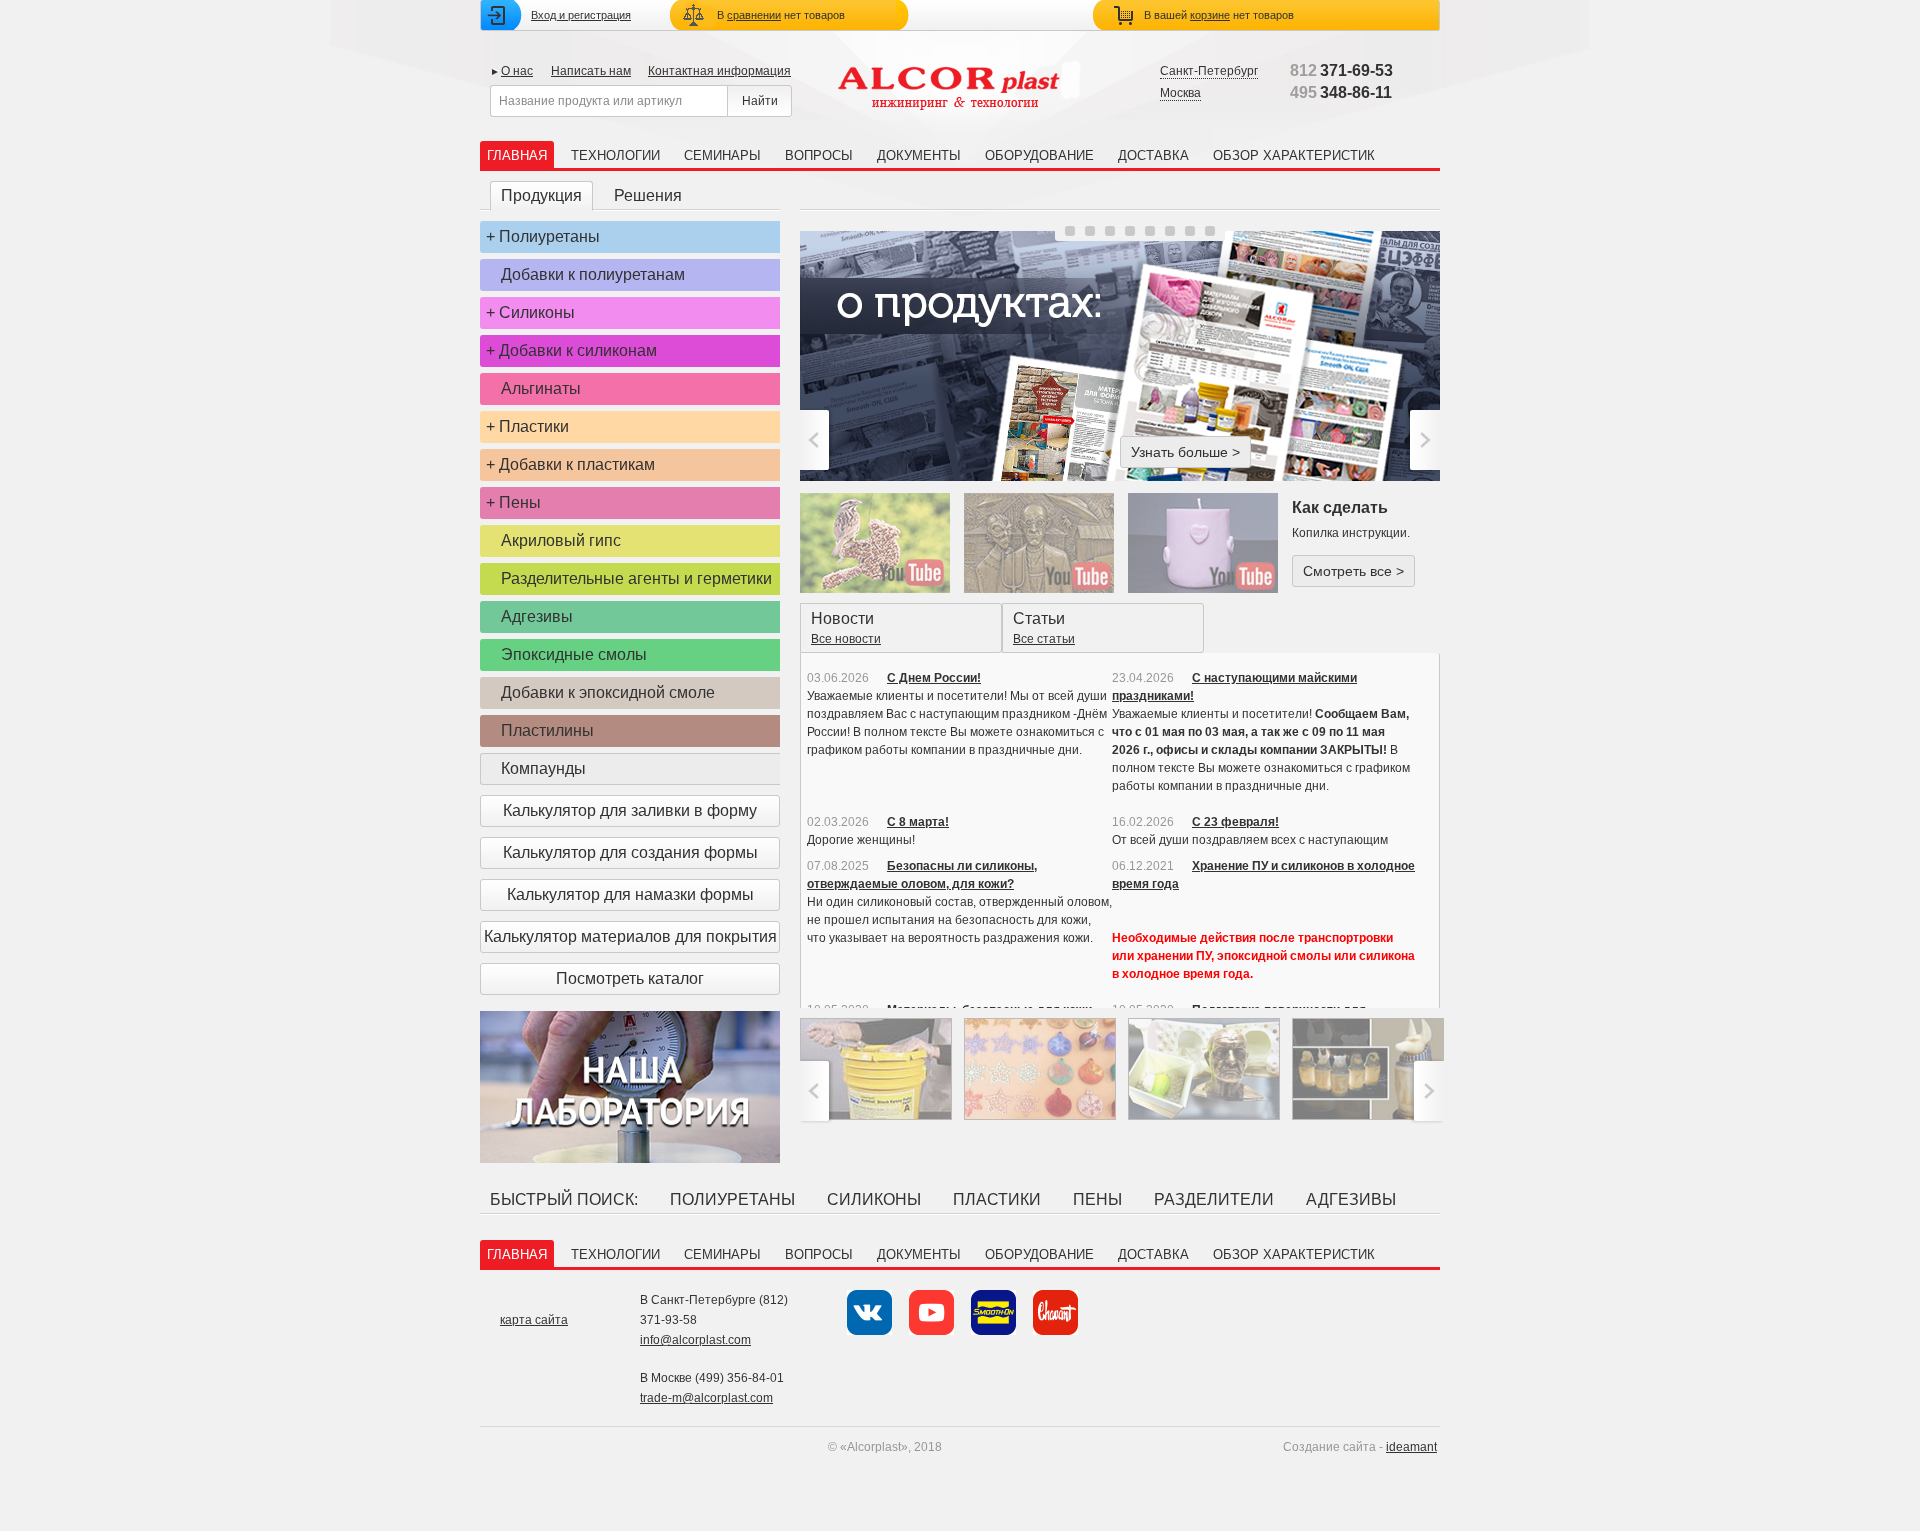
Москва (1180, 93)
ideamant (1411, 1447)
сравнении (754, 15)
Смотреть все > (1353, 571)
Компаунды (543, 768)
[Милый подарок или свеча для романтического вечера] (1203, 543)
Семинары (722, 155)
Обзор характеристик (1294, 155)
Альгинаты (541, 388)
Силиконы (537, 312)
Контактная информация (719, 71)
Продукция (541, 195)
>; (1422, 440)
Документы (919, 155)
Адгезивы (537, 616)
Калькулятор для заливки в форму (630, 810)
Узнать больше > (1185, 452)
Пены (520, 502)
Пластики (534, 426)
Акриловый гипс (561, 540)
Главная (517, 155)
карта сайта (534, 1320)
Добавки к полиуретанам (593, 274)
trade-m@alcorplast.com (706, 1398)
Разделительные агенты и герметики (636, 578)
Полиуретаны (549, 236)
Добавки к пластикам (577, 464)
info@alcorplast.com (695, 1340)
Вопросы (819, 155)
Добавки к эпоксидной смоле (608, 692)
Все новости (846, 639)
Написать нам (591, 71)
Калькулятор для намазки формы (630, 894)
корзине (1210, 15)
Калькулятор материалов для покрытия (630, 936)
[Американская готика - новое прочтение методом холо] (1039, 543)
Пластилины (547, 730)
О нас (517, 71)
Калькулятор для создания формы (630, 852)
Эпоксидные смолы (574, 654)
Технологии (615, 155)
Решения (648, 195)
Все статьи (1044, 639)
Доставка (1153, 155)
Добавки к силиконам (578, 350)
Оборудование (1039, 155)
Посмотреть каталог (630, 978)
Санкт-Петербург (1209, 71)
